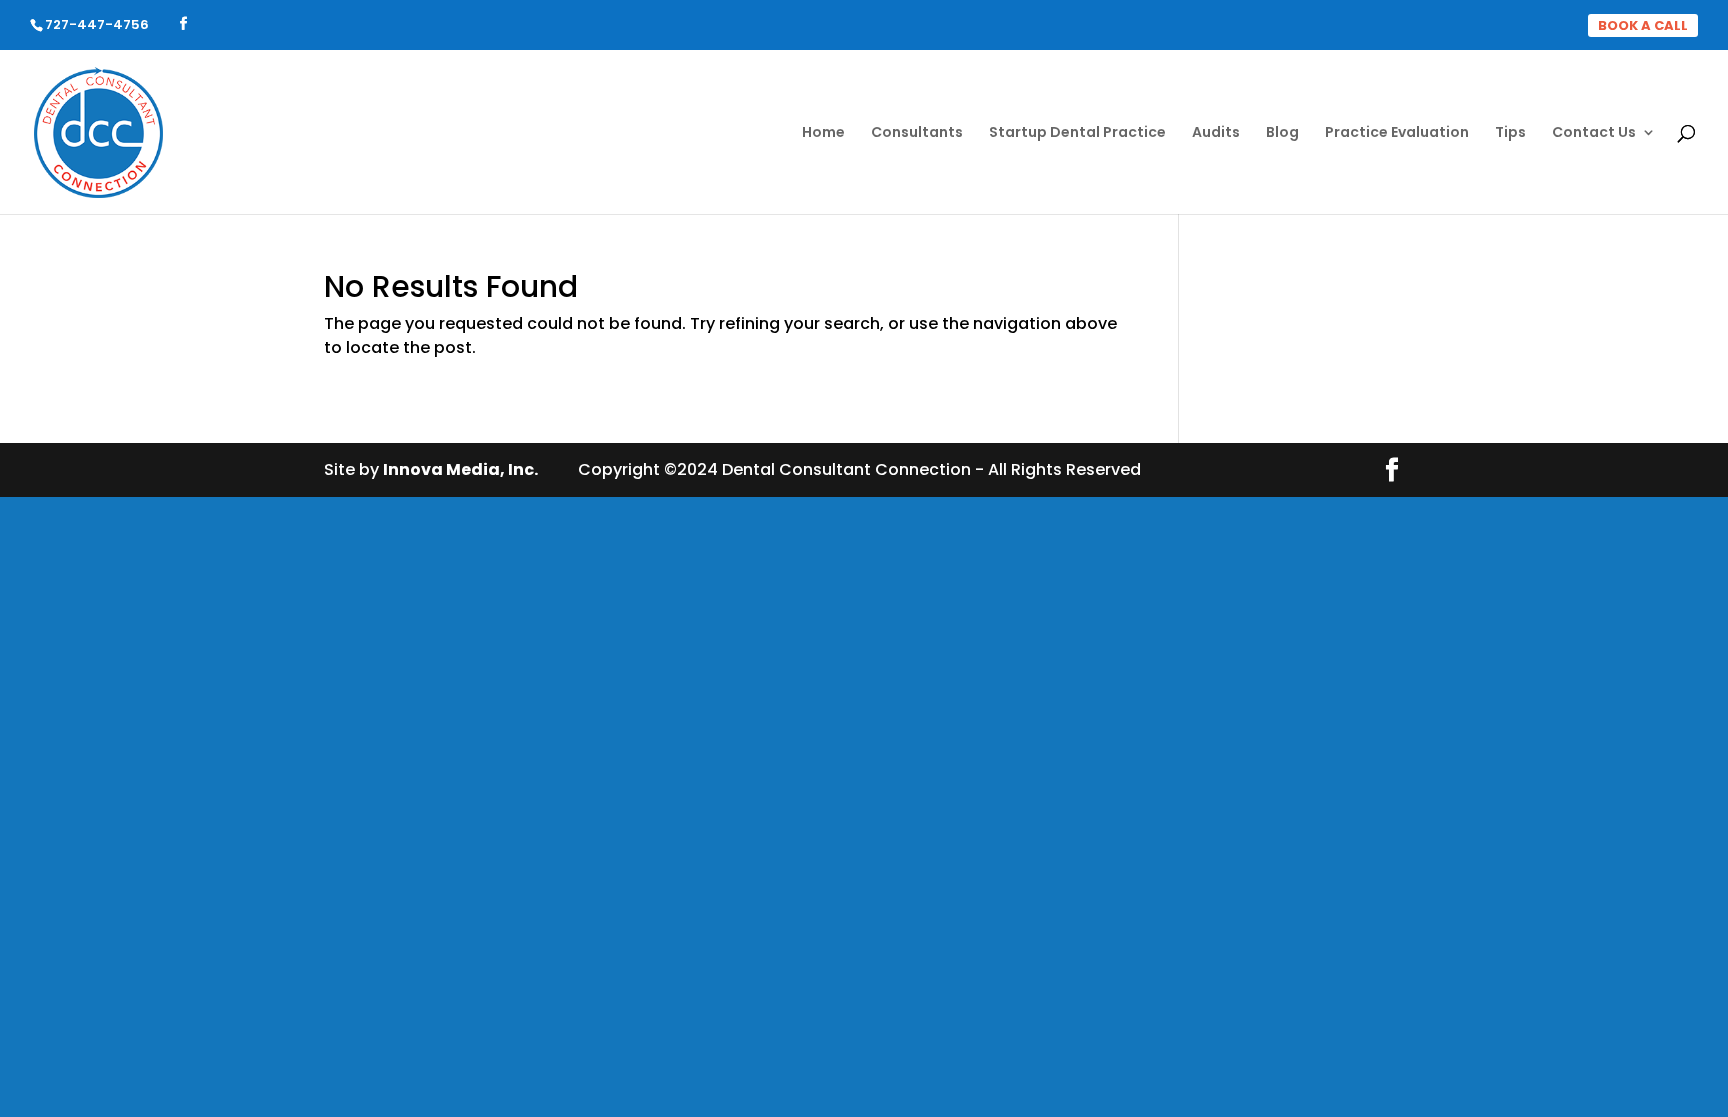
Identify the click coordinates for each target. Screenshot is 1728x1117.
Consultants (917, 133)
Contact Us (1594, 133)
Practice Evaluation (1397, 133)
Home (823, 133)
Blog (1282, 133)
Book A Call (1643, 25)
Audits (1216, 133)
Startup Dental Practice (1077, 133)
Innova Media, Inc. (460, 469)
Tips (1510, 133)
